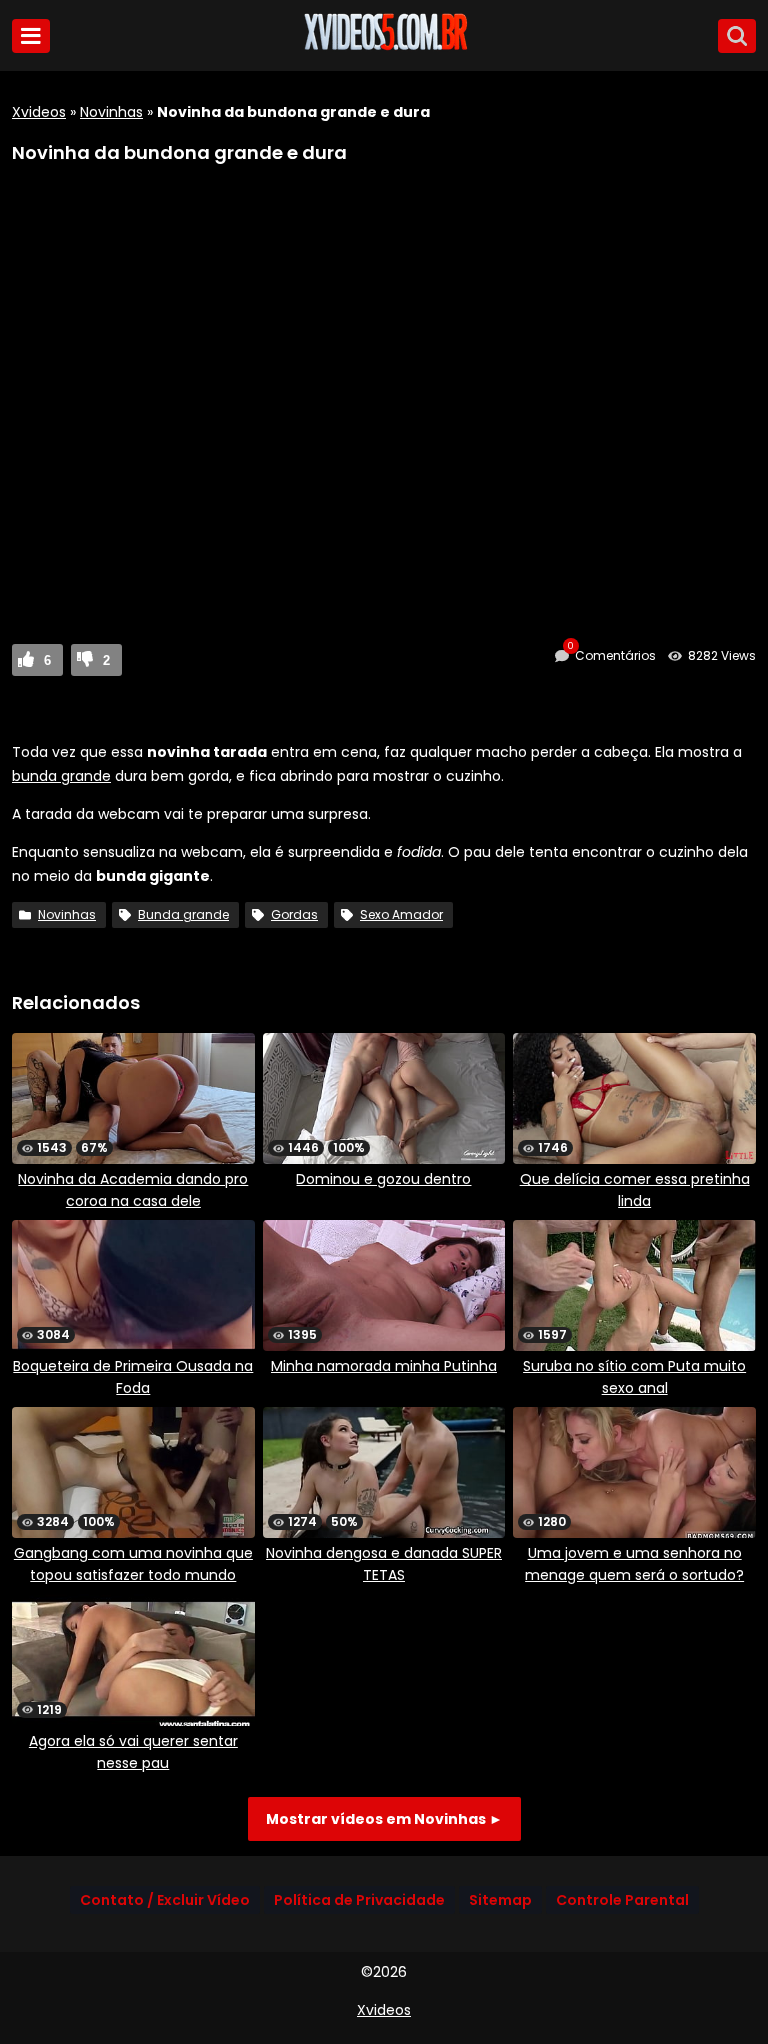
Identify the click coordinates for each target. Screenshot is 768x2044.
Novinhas (111, 112)
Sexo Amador (401, 914)
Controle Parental (622, 1900)
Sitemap (500, 1900)
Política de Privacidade (359, 1900)
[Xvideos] (384, 47)
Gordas (294, 914)
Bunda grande (183, 914)
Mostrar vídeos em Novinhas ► (384, 1819)
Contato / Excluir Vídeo (165, 1900)
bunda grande (61, 776)
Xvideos (39, 112)
